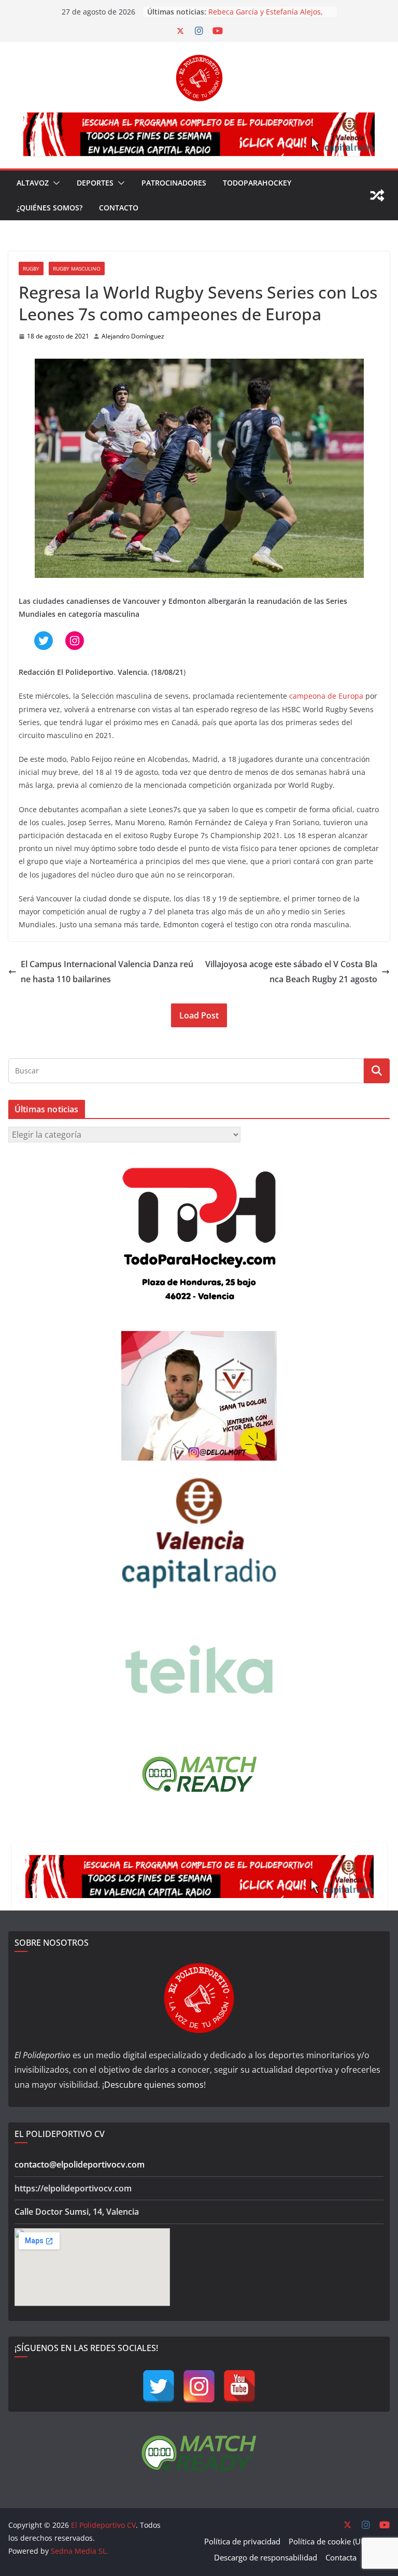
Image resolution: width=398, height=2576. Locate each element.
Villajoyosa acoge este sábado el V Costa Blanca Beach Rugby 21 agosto (291, 972)
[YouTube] (239, 2386)
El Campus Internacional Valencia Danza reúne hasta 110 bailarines (107, 972)
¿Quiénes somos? (49, 208)
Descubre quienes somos (154, 2085)
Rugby (31, 268)
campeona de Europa (326, 696)
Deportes (95, 183)
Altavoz (33, 183)
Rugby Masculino (77, 268)
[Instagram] (199, 2386)
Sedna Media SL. (80, 2551)
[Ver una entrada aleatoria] (377, 195)
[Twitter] (159, 2386)
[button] (54, 183)
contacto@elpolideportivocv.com (80, 2164)
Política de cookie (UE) (328, 2541)
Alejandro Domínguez (133, 336)
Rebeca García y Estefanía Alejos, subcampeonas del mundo (266, 17)
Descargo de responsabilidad (266, 2557)
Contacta (341, 2557)
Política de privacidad (242, 2541)
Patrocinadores (174, 183)
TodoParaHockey (257, 183)
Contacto (119, 208)
